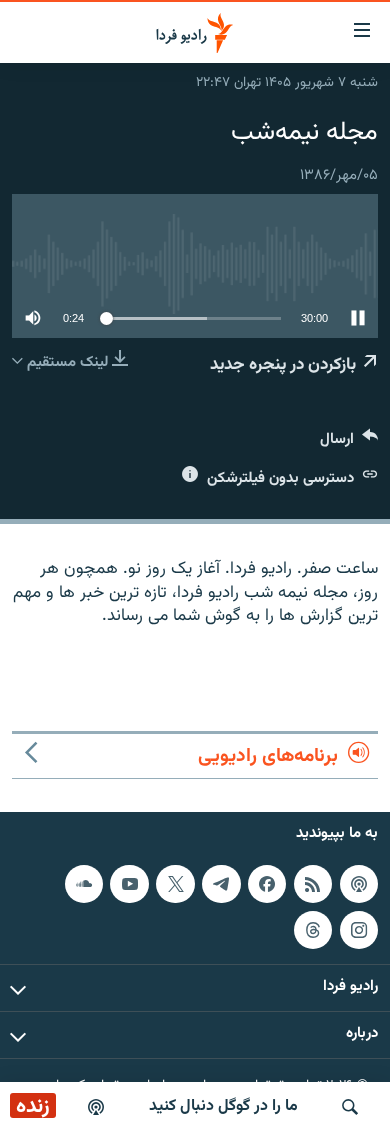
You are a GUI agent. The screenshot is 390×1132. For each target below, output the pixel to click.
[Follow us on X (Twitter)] (175, 884)
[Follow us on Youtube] (129, 884)
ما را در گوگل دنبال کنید (223, 1106)
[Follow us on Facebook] (267, 884)
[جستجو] (350, 1107)
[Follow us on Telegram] (221, 884)
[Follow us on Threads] (313, 930)
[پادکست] (96, 1107)
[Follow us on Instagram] (359, 930)
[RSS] (313, 884)
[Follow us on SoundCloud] (84, 884)
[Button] (349, 443)
